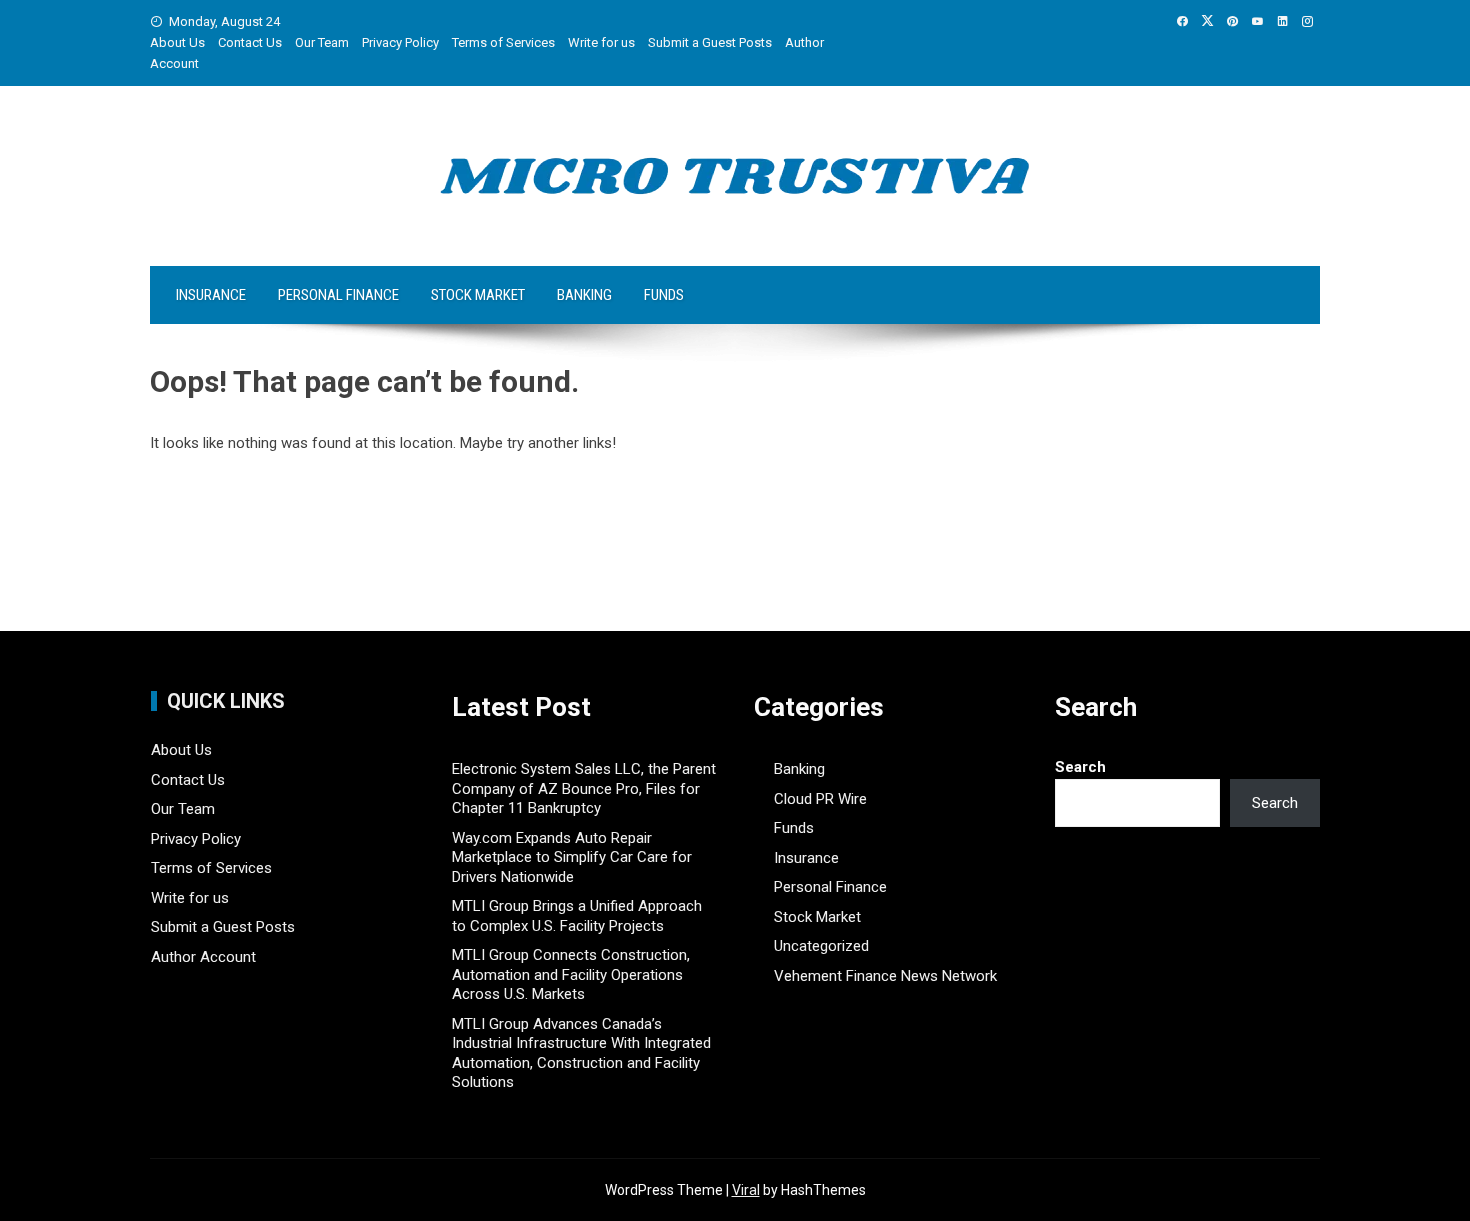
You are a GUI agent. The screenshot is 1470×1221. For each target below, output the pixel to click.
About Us (177, 42)
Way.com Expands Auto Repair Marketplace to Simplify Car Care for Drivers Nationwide (572, 857)
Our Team (322, 42)
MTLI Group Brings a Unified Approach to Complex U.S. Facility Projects (577, 916)
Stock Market (478, 295)
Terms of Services (503, 42)
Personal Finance (338, 295)
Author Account (203, 957)
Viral (746, 1190)
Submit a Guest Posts (710, 42)
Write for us (601, 42)
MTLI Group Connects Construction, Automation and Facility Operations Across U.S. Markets (571, 974)
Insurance (211, 295)
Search (1080, 767)
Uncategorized (821, 946)
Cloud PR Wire (820, 799)
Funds (664, 295)
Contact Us (250, 42)
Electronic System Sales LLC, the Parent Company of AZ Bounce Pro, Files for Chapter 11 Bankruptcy (584, 788)
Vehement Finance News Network (885, 976)
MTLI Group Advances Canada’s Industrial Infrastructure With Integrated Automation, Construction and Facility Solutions (581, 1053)
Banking (584, 295)
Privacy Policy (400, 42)
